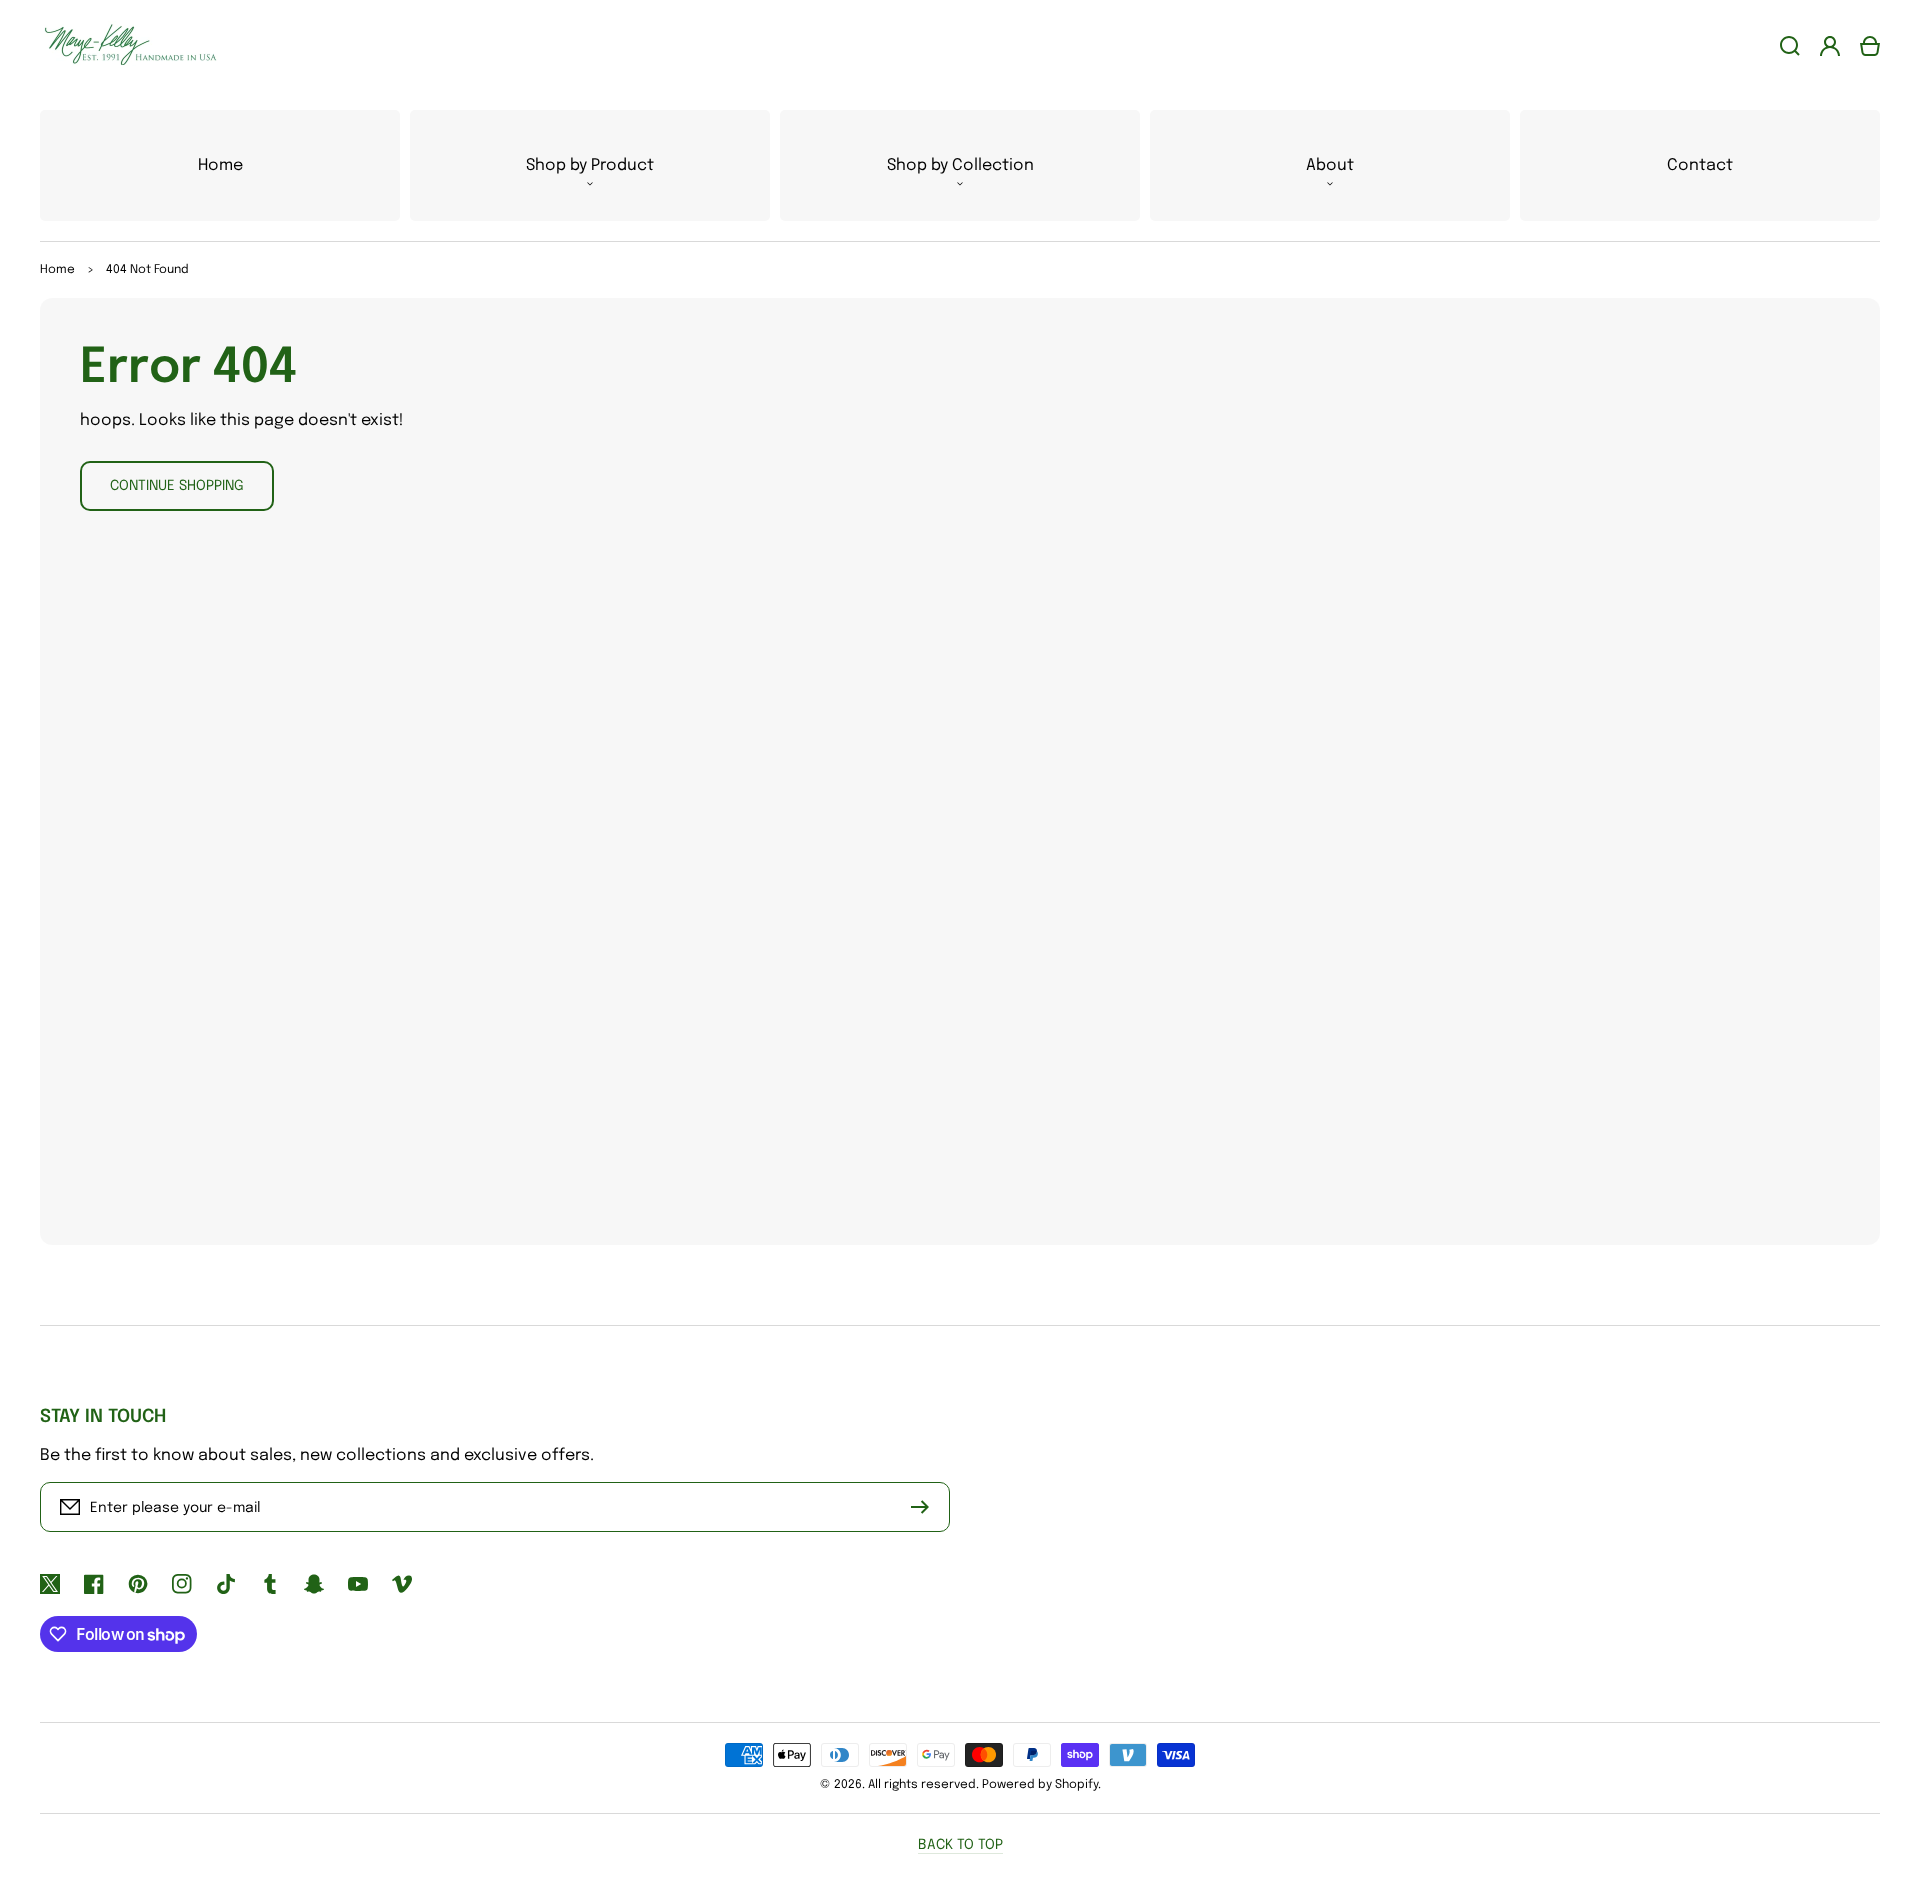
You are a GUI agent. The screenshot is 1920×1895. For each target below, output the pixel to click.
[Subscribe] (925, 1507)
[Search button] (1790, 46)
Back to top (960, 1845)
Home (57, 270)
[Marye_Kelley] (123, 45)
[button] (590, 165)
